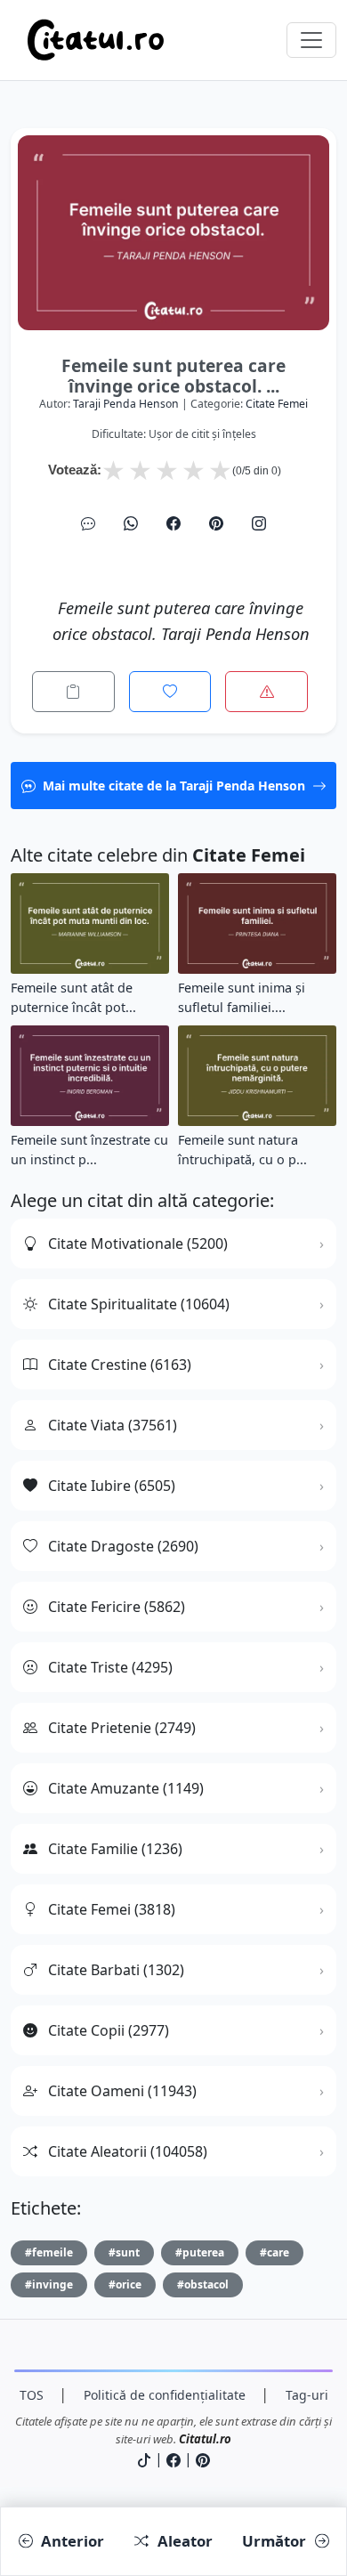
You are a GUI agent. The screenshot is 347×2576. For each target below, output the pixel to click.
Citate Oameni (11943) (122, 2091)
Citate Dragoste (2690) (123, 1546)
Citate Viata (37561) (113, 1425)
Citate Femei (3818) (112, 1909)
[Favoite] (170, 692)
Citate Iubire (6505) (112, 1486)
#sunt (124, 2252)
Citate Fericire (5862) (117, 1607)
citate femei (277, 404)
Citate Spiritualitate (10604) (139, 1304)
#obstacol (203, 2284)
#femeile (49, 2252)
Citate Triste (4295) (110, 1667)
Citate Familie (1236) (115, 1849)
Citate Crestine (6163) (120, 1365)
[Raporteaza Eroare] (266, 692)
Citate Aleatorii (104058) (128, 2151)
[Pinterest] (216, 523)
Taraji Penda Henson (126, 404)
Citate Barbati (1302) (116, 1970)
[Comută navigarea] (311, 40)
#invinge (49, 2284)
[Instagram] (259, 523)
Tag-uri (307, 2395)
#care (274, 2252)
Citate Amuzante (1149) (126, 1788)
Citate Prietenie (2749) (122, 1728)
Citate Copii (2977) (109, 2030)
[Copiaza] (73, 692)
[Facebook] (173, 523)
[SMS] (88, 523)
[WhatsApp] (131, 523)
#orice (125, 2284)
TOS (32, 2395)
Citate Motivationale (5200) (138, 1243)
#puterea (200, 2252)
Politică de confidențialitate (165, 2395)
